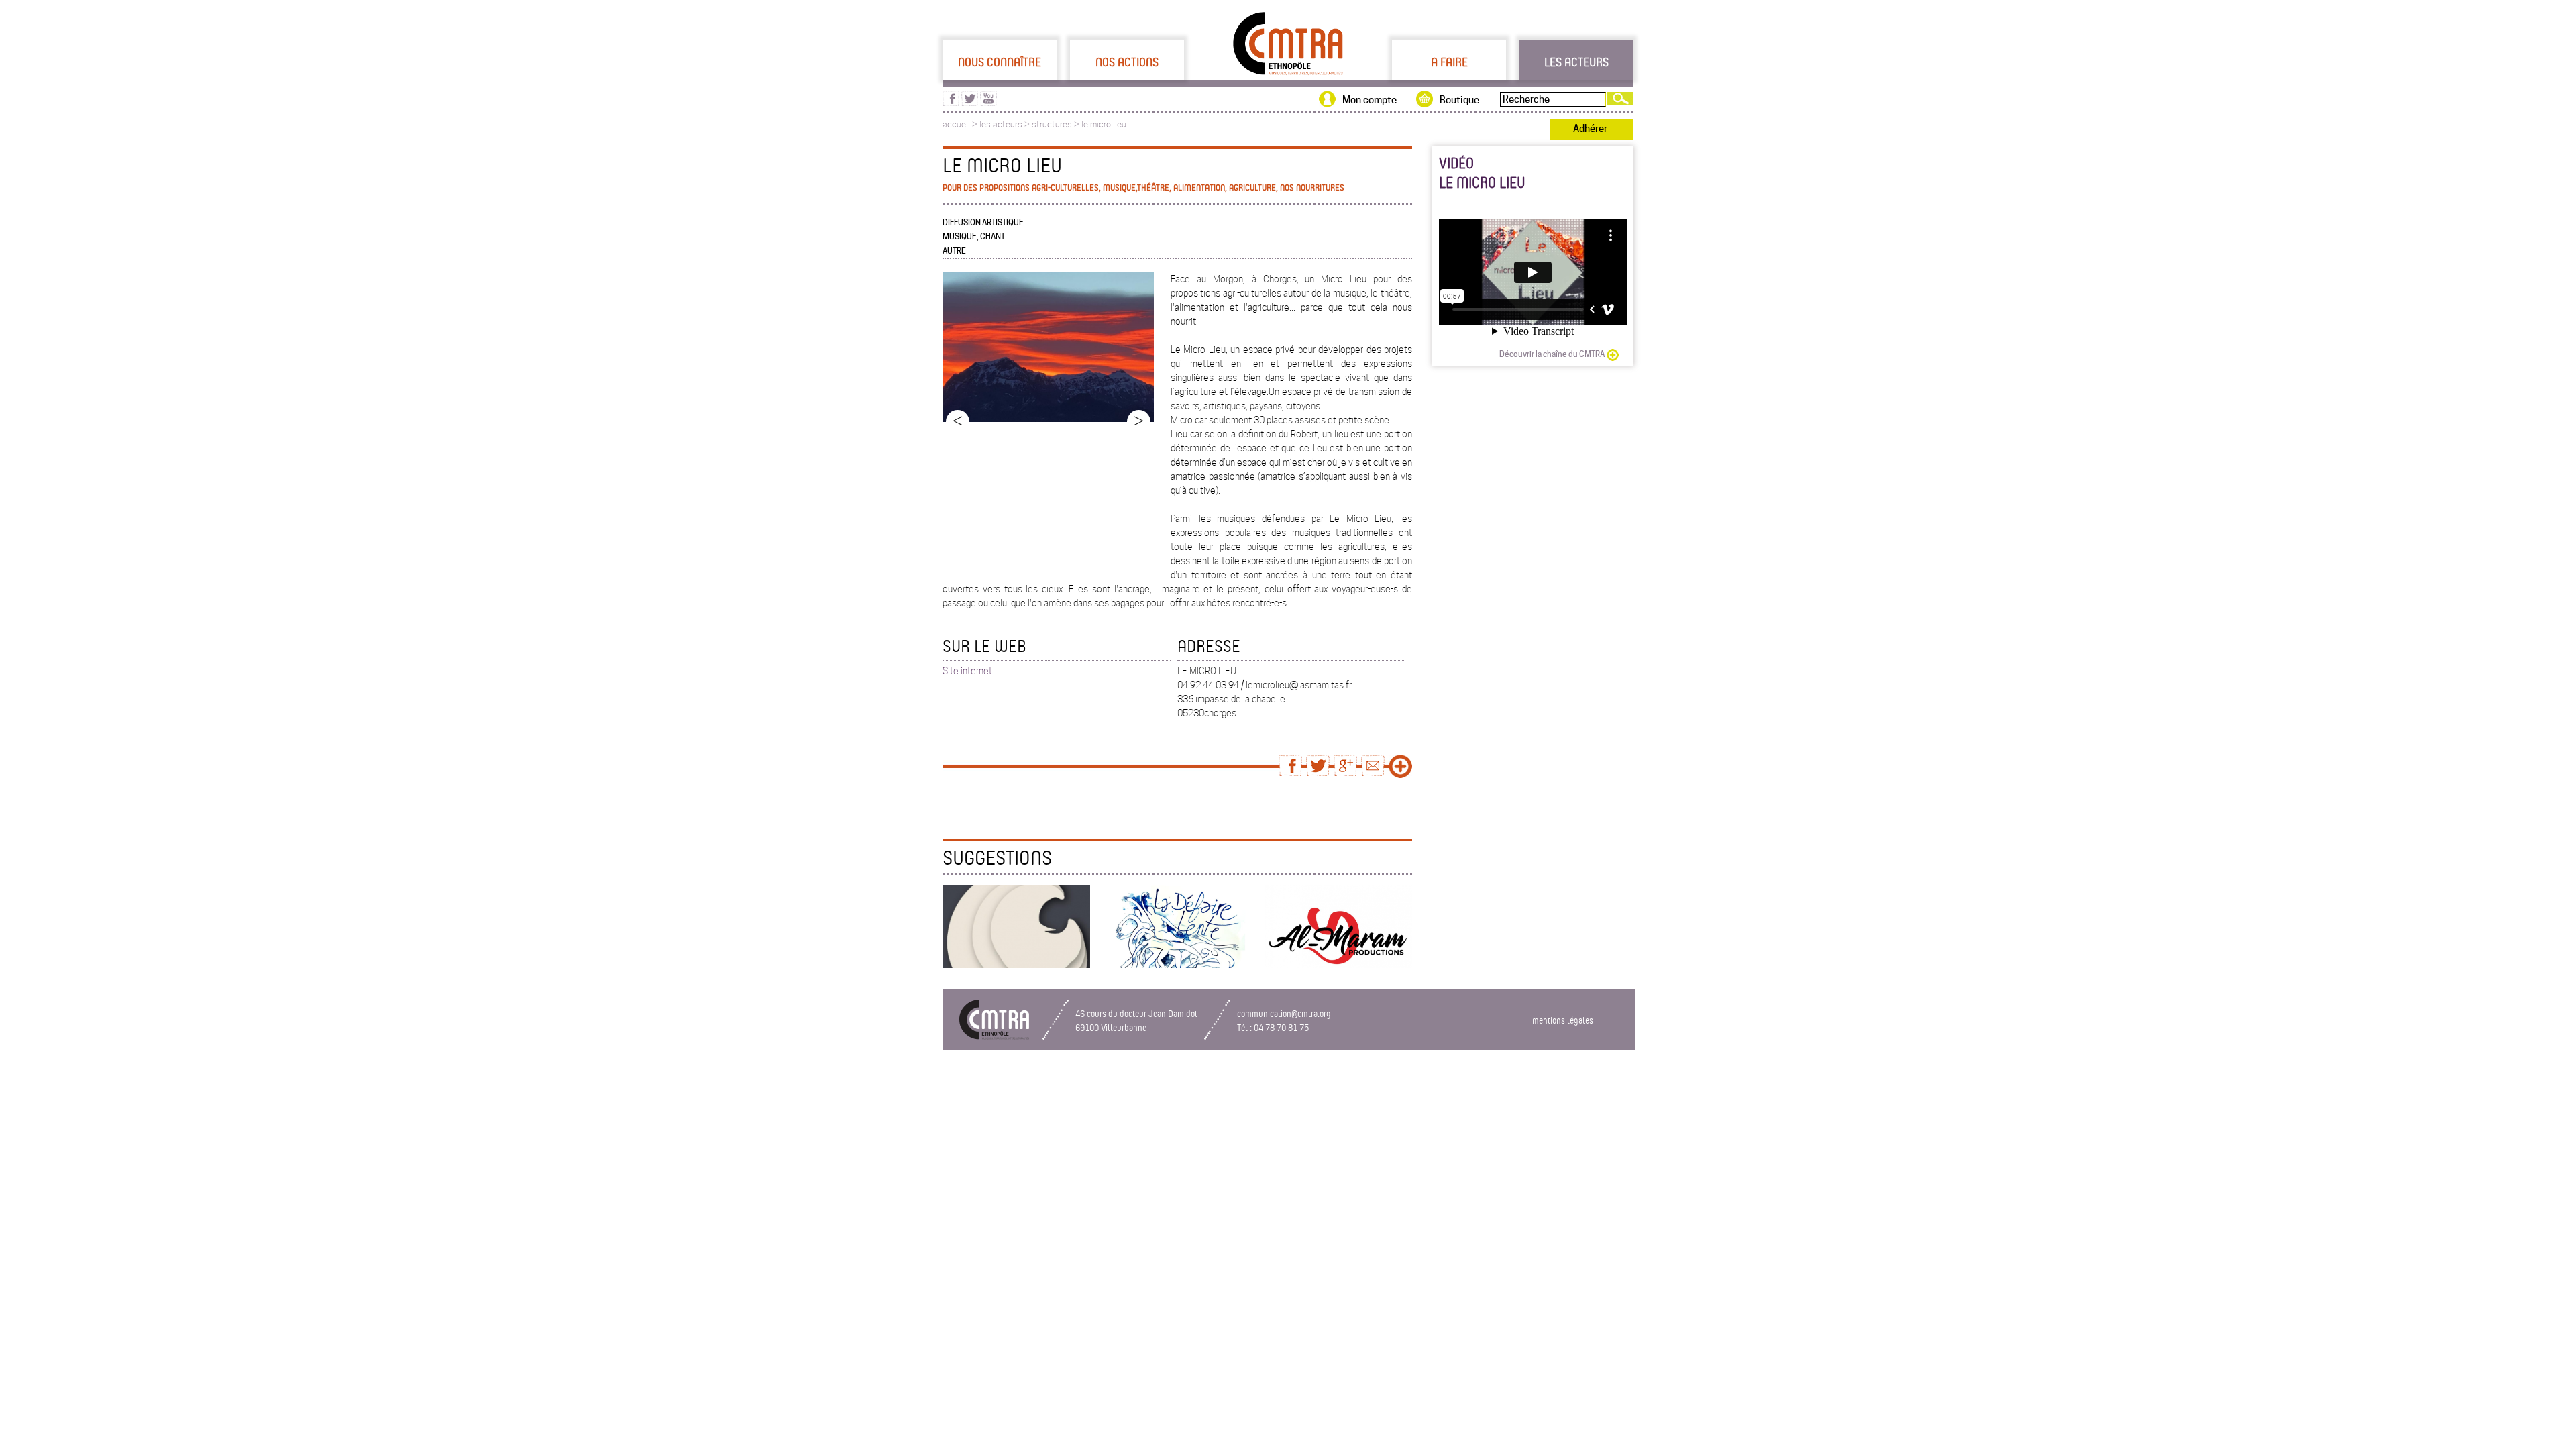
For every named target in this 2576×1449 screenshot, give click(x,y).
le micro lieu (1104, 124)
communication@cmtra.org (1284, 1013)
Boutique (1459, 100)
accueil (956, 124)
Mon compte (1370, 100)
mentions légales (1563, 1020)
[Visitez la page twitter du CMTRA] (970, 103)
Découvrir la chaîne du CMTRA (1552, 354)
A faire (1449, 62)
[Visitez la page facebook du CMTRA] (951, 103)
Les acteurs (1576, 62)
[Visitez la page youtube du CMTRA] (988, 103)
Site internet (967, 671)
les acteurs (1001, 124)
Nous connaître (1000, 62)
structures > (1057, 124)
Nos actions (1127, 62)
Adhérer (1590, 129)
